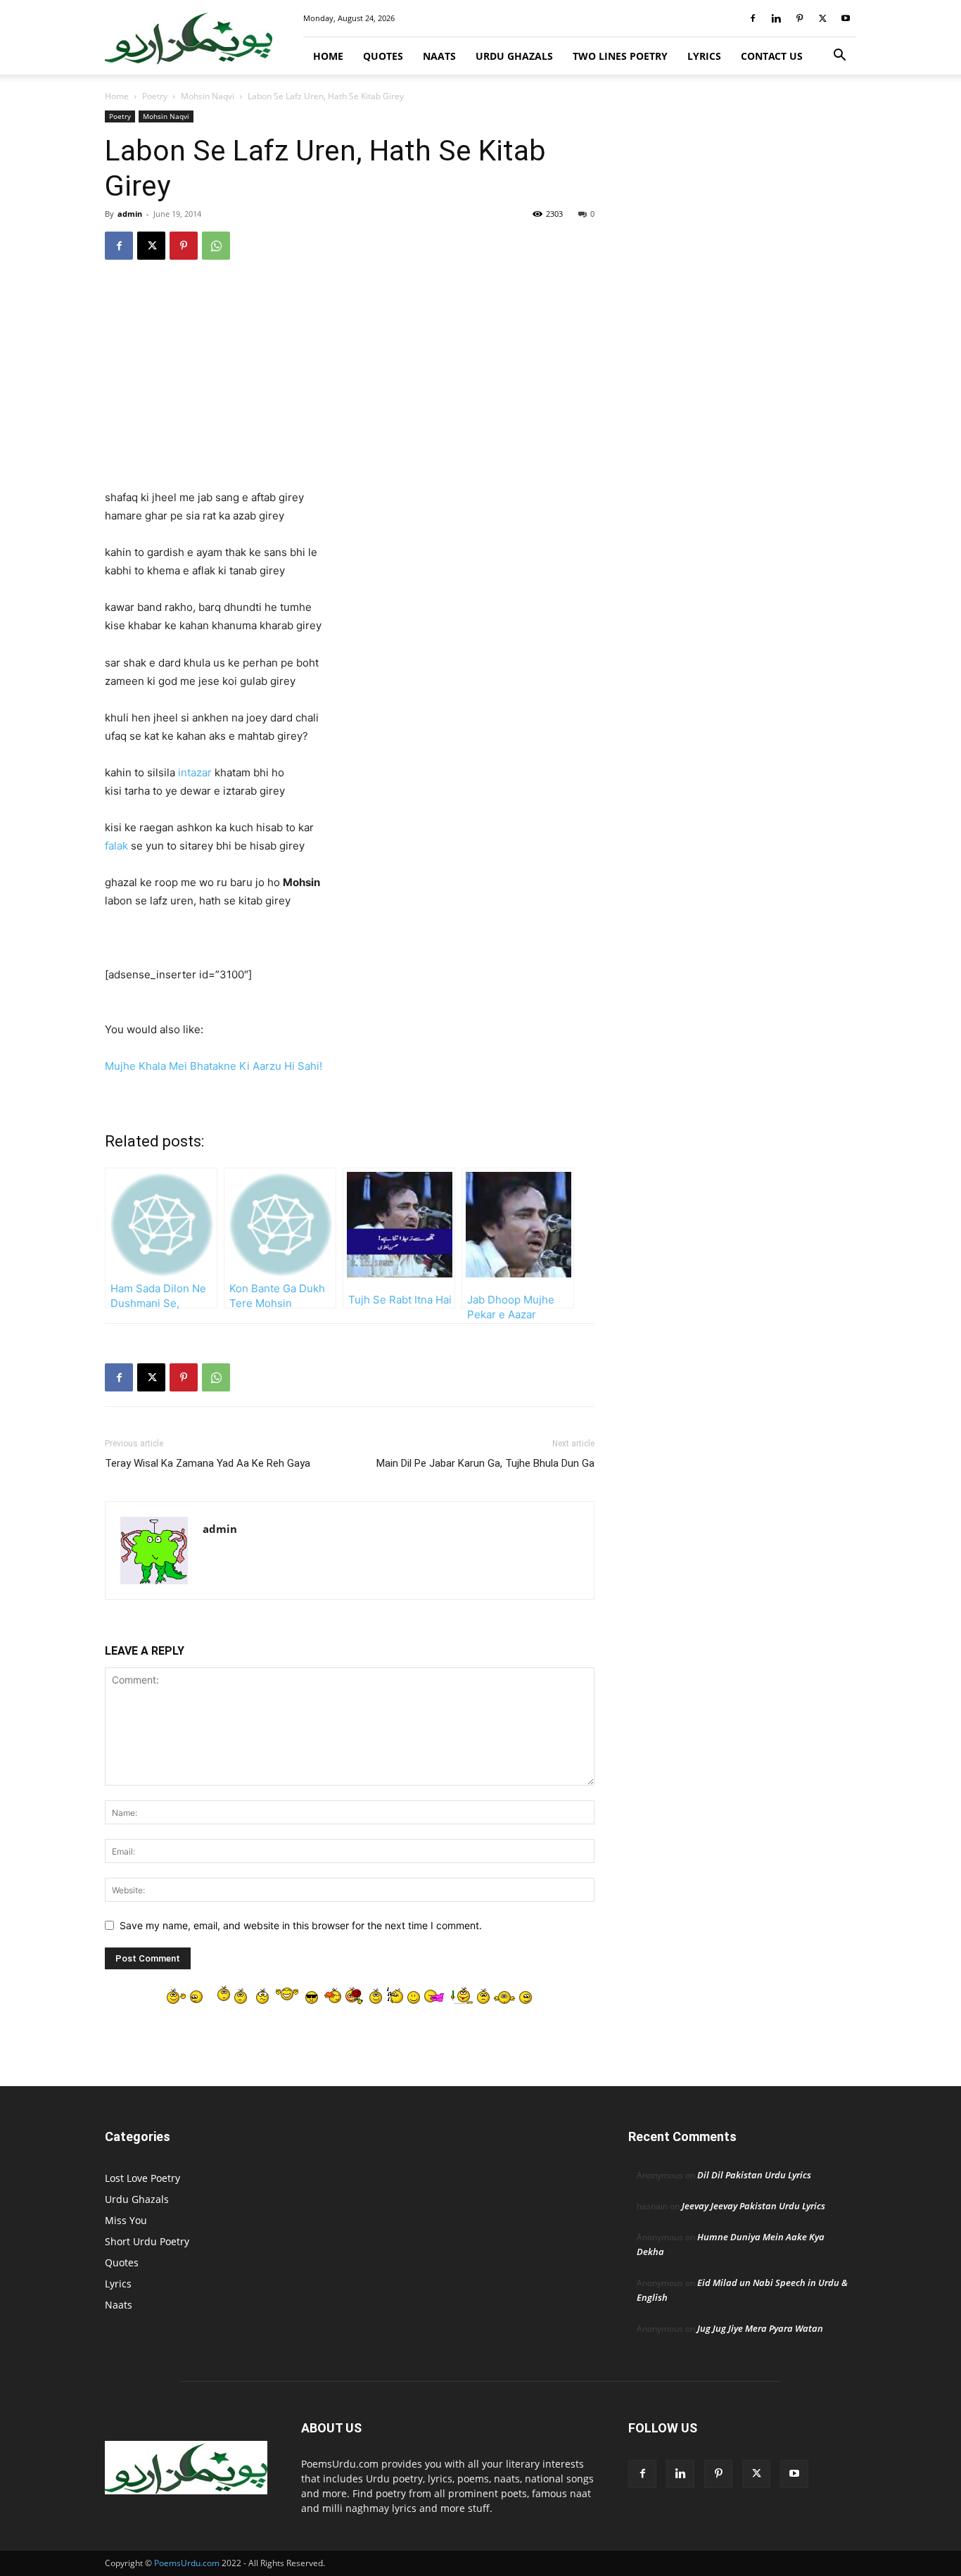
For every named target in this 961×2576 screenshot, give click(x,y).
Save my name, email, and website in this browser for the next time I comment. (301, 1925)
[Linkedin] (776, 18)
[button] (839, 57)
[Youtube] (846, 18)
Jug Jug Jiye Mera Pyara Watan (760, 2328)
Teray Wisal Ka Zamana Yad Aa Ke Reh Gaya (208, 1463)
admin (130, 214)
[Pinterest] (799, 18)
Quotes (383, 56)
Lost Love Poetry (142, 2178)
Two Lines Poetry (620, 56)
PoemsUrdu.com (187, 2563)
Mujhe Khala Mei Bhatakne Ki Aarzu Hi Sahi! (214, 1066)
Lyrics (704, 56)
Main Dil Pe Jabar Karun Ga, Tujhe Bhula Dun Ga (485, 1463)
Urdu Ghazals (514, 56)
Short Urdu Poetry (147, 2241)
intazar (195, 772)
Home (328, 56)
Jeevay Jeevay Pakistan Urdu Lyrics (753, 2206)
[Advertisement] (350, 384)
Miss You (126, 2220)
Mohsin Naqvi (208, 96)
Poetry (155, 96)
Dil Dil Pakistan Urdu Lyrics (754, 2175)
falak (116, 846)
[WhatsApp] (216, 246)
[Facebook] (753, 18)
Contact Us (772, 56)
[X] (822, 18)
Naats (439, 56)
